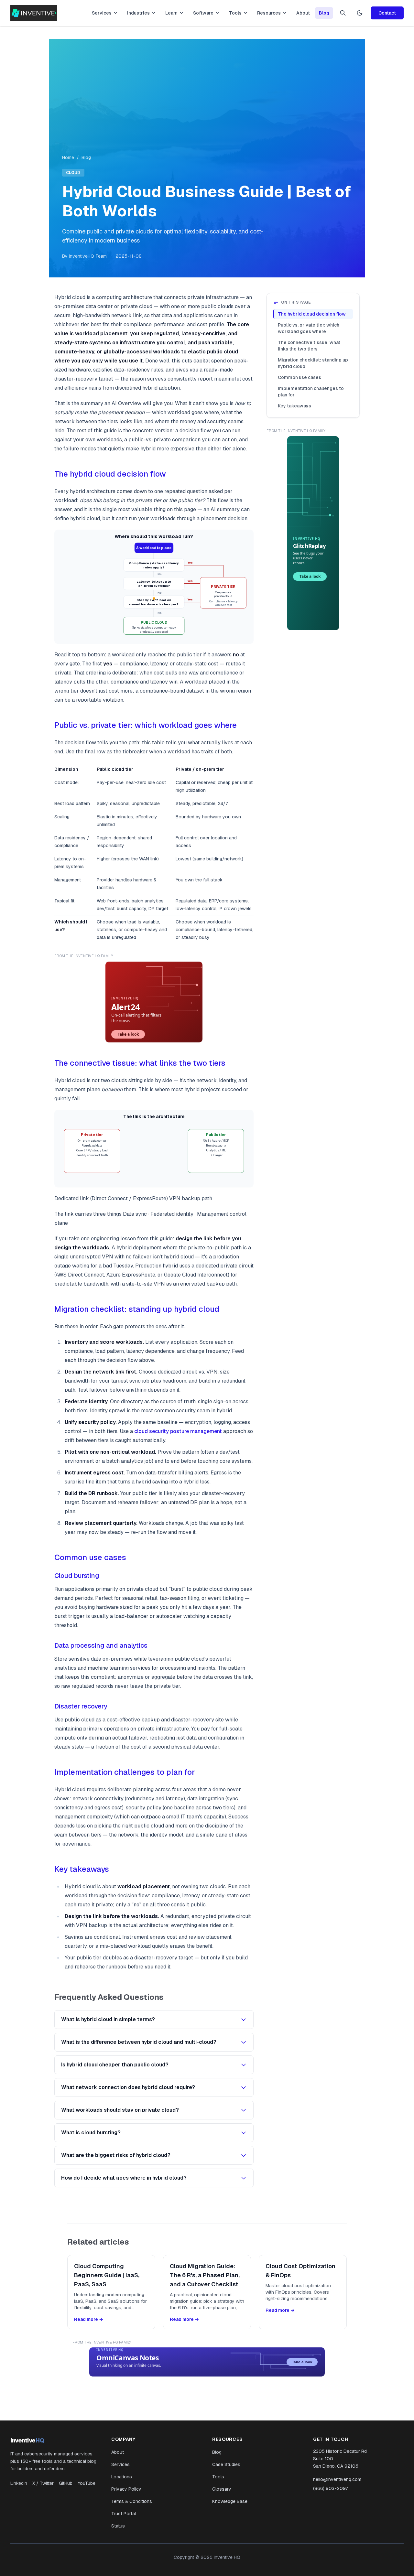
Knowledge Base (230, 2501)
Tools (235, 13)
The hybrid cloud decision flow (110, 474)
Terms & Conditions (132, 2501)
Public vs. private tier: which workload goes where (146, 725)
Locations (122, 2477)
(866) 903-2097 (331, 2488)
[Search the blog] (343, 13)
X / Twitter (43, 2483)
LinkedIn (19, 2483)
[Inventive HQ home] (34, 13)
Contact (387, 13)
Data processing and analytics (101, 1645)
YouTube (87, 2483)
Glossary (222, 2489)
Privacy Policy (126, 2489)
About (303, 13)
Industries (138, 13)
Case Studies (226, 2464)
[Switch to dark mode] (360, 13)
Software (203, 13)
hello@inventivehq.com (337, 2479)
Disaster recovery (81, 1706)
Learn (171, 13)
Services (102, 13)
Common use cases (90, 1557)
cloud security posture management (178, 1431)
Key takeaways (82, 1869)
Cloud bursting (77, 1576)
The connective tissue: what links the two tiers (140, 1063)
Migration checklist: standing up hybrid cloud (137, 1309)
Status (118, 2526)
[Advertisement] (207, 106)
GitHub (66, 2483)
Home (68, 157)
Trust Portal (124, 2514)
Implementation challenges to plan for (125, 1772)
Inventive (27, 2440)
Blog (324, 13)
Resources (269, 13)
